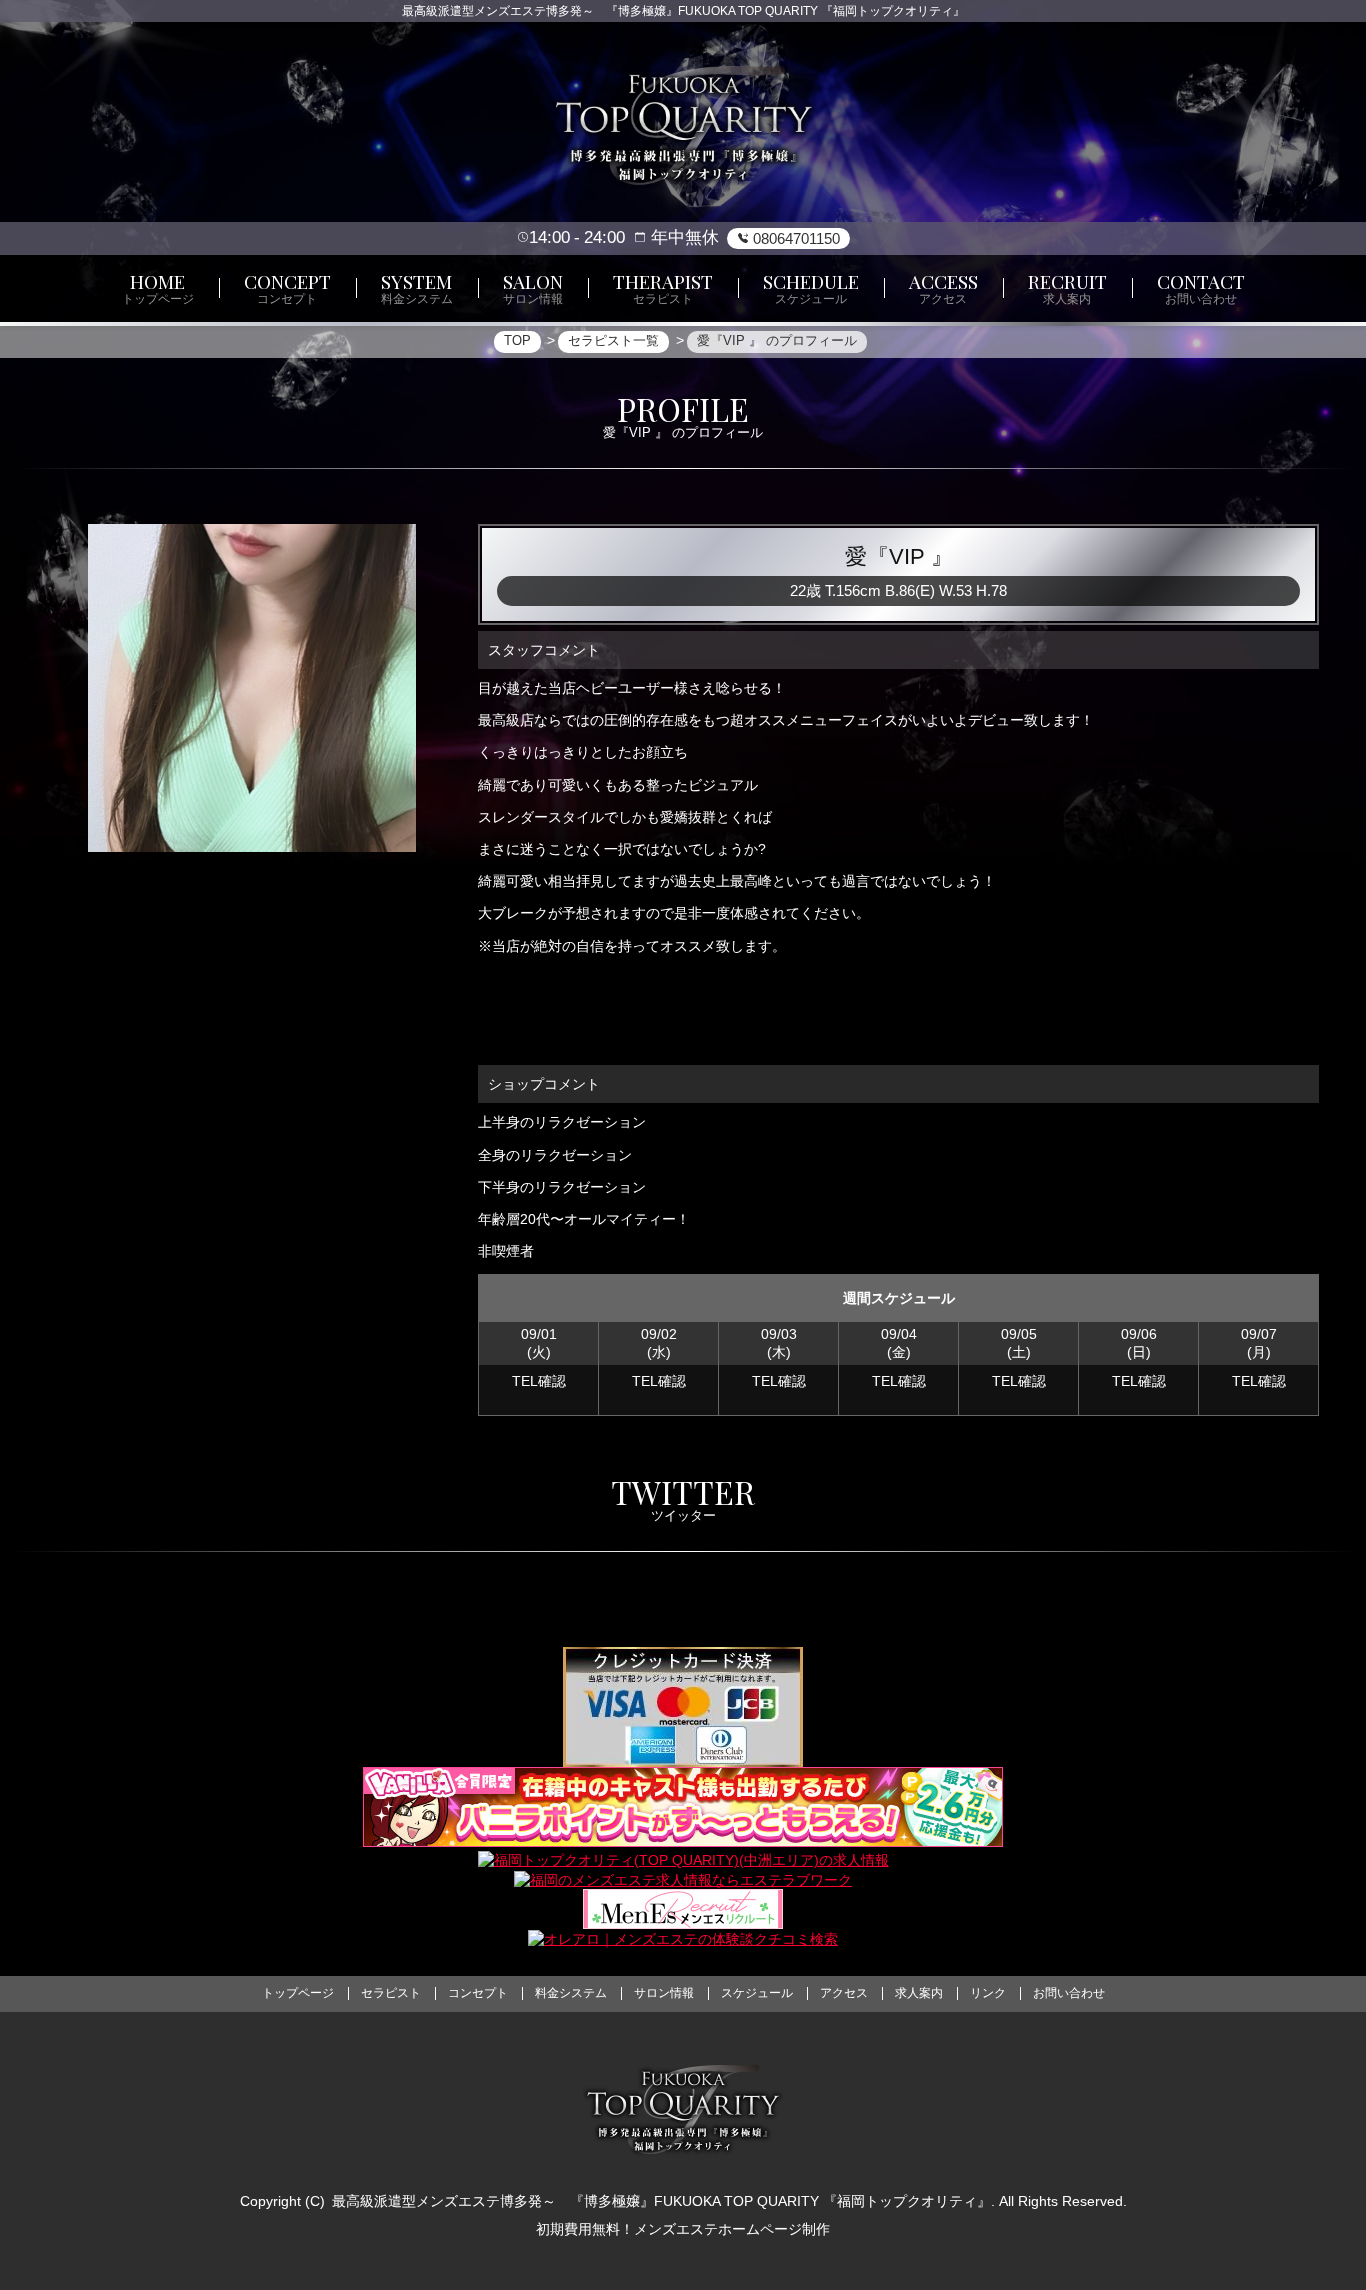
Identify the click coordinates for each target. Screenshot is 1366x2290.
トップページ (298, 1993)
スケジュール (757, 1993)
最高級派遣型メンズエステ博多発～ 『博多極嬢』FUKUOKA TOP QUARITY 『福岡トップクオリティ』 (661, 2201)
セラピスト (391, 1993)
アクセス (844, 1993)
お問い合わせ (1069, 1993)
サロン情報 (664, 1993)
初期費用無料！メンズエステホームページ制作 (683, 2229)
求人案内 (919, 1993)
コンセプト (478, 1993)
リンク (988, 1993)
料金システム (571, 1993)
